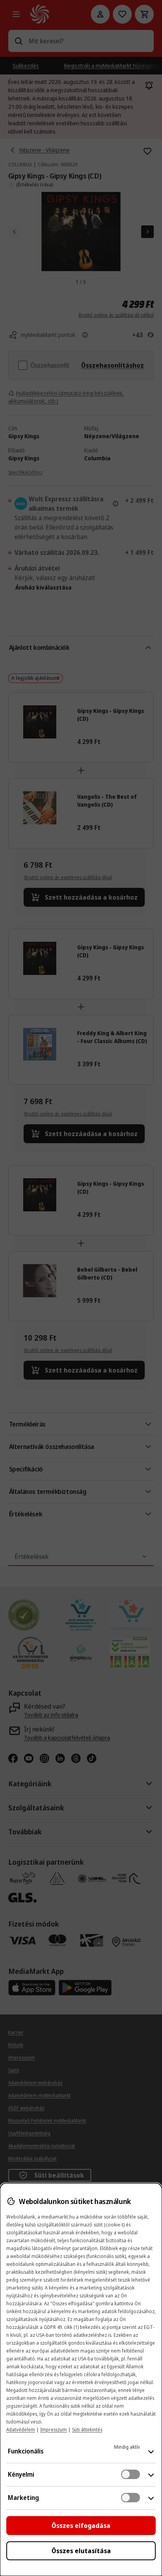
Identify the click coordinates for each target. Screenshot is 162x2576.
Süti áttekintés (87, 2430)
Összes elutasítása (81, 2551)
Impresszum (53, 2430)
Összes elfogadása (81, 2526)
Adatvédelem (21, 2430)
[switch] (131, 2474)
